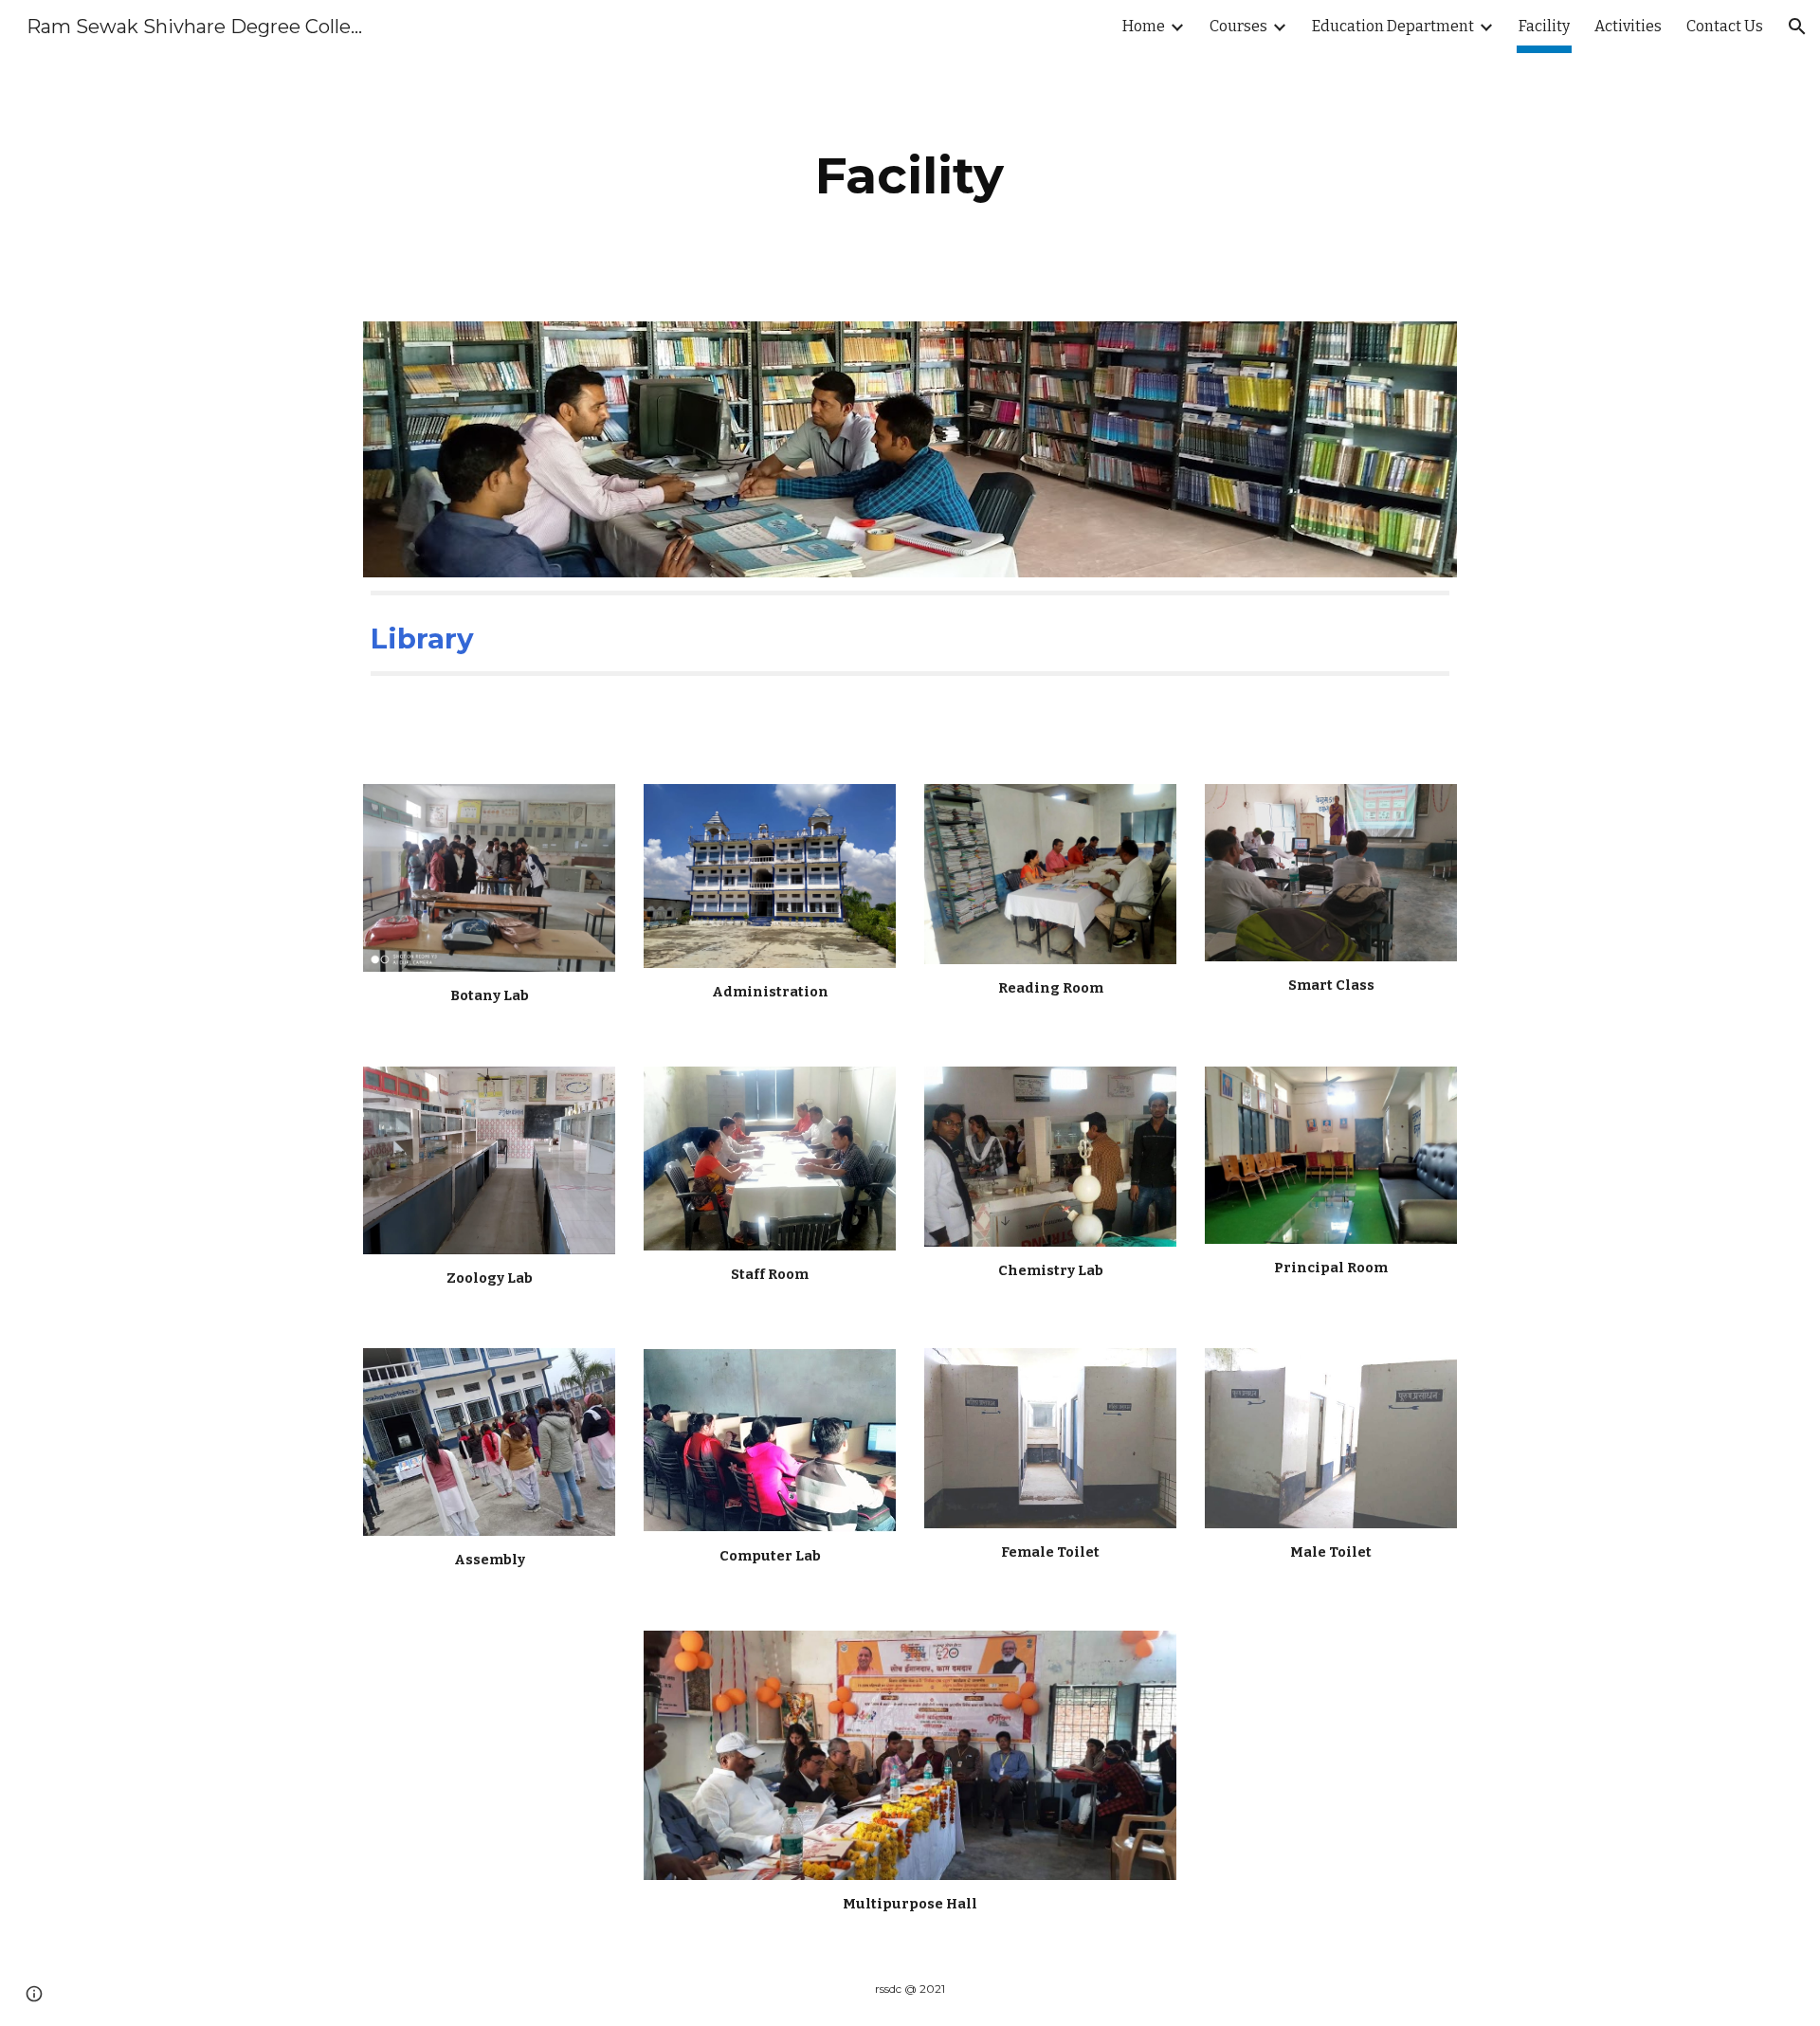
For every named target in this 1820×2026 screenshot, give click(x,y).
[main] (910, 176)
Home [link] (1144, 26)
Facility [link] (1544, 26)
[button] (1797, 27)
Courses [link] (1238, 26)
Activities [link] (1628, 26)
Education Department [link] (1393, 26)
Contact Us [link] (1725, 26)
